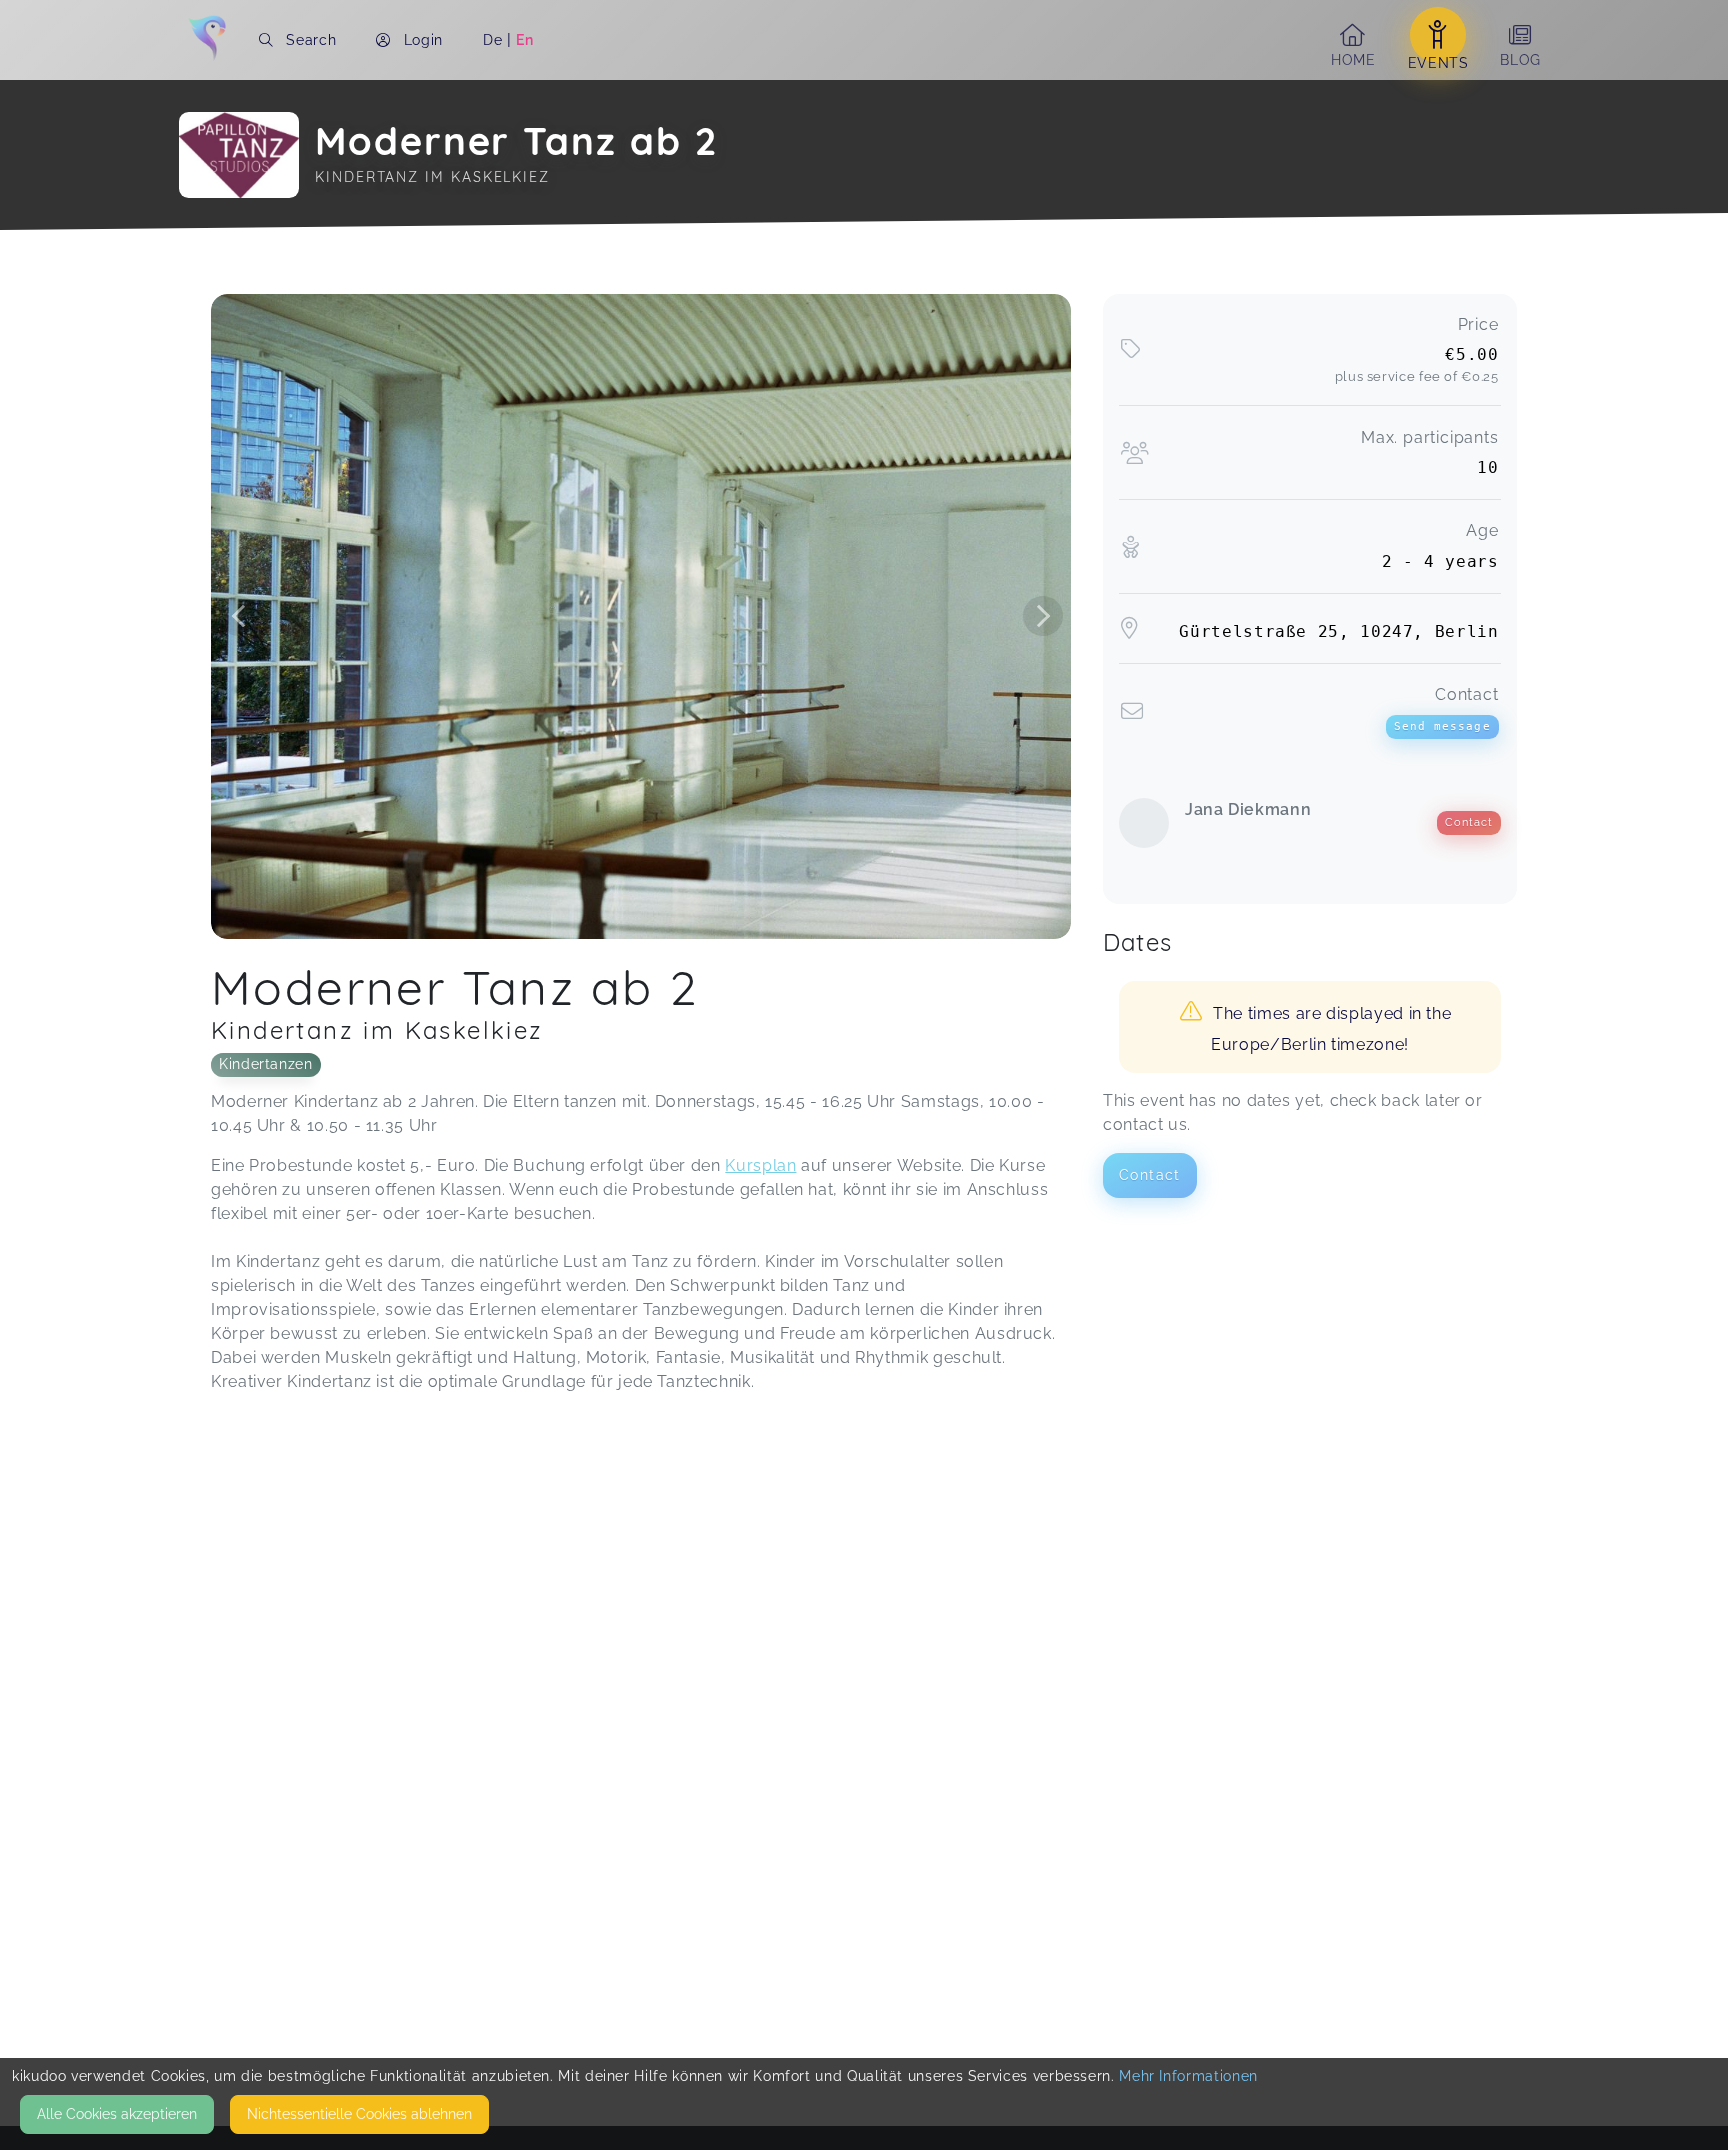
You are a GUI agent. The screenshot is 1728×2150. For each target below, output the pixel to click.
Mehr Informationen (1188, 2076)
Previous (239, 616)
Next (1043, 616)
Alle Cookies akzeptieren (117, 2114)
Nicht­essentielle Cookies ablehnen (359, 2114)
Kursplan (760, 1165)
